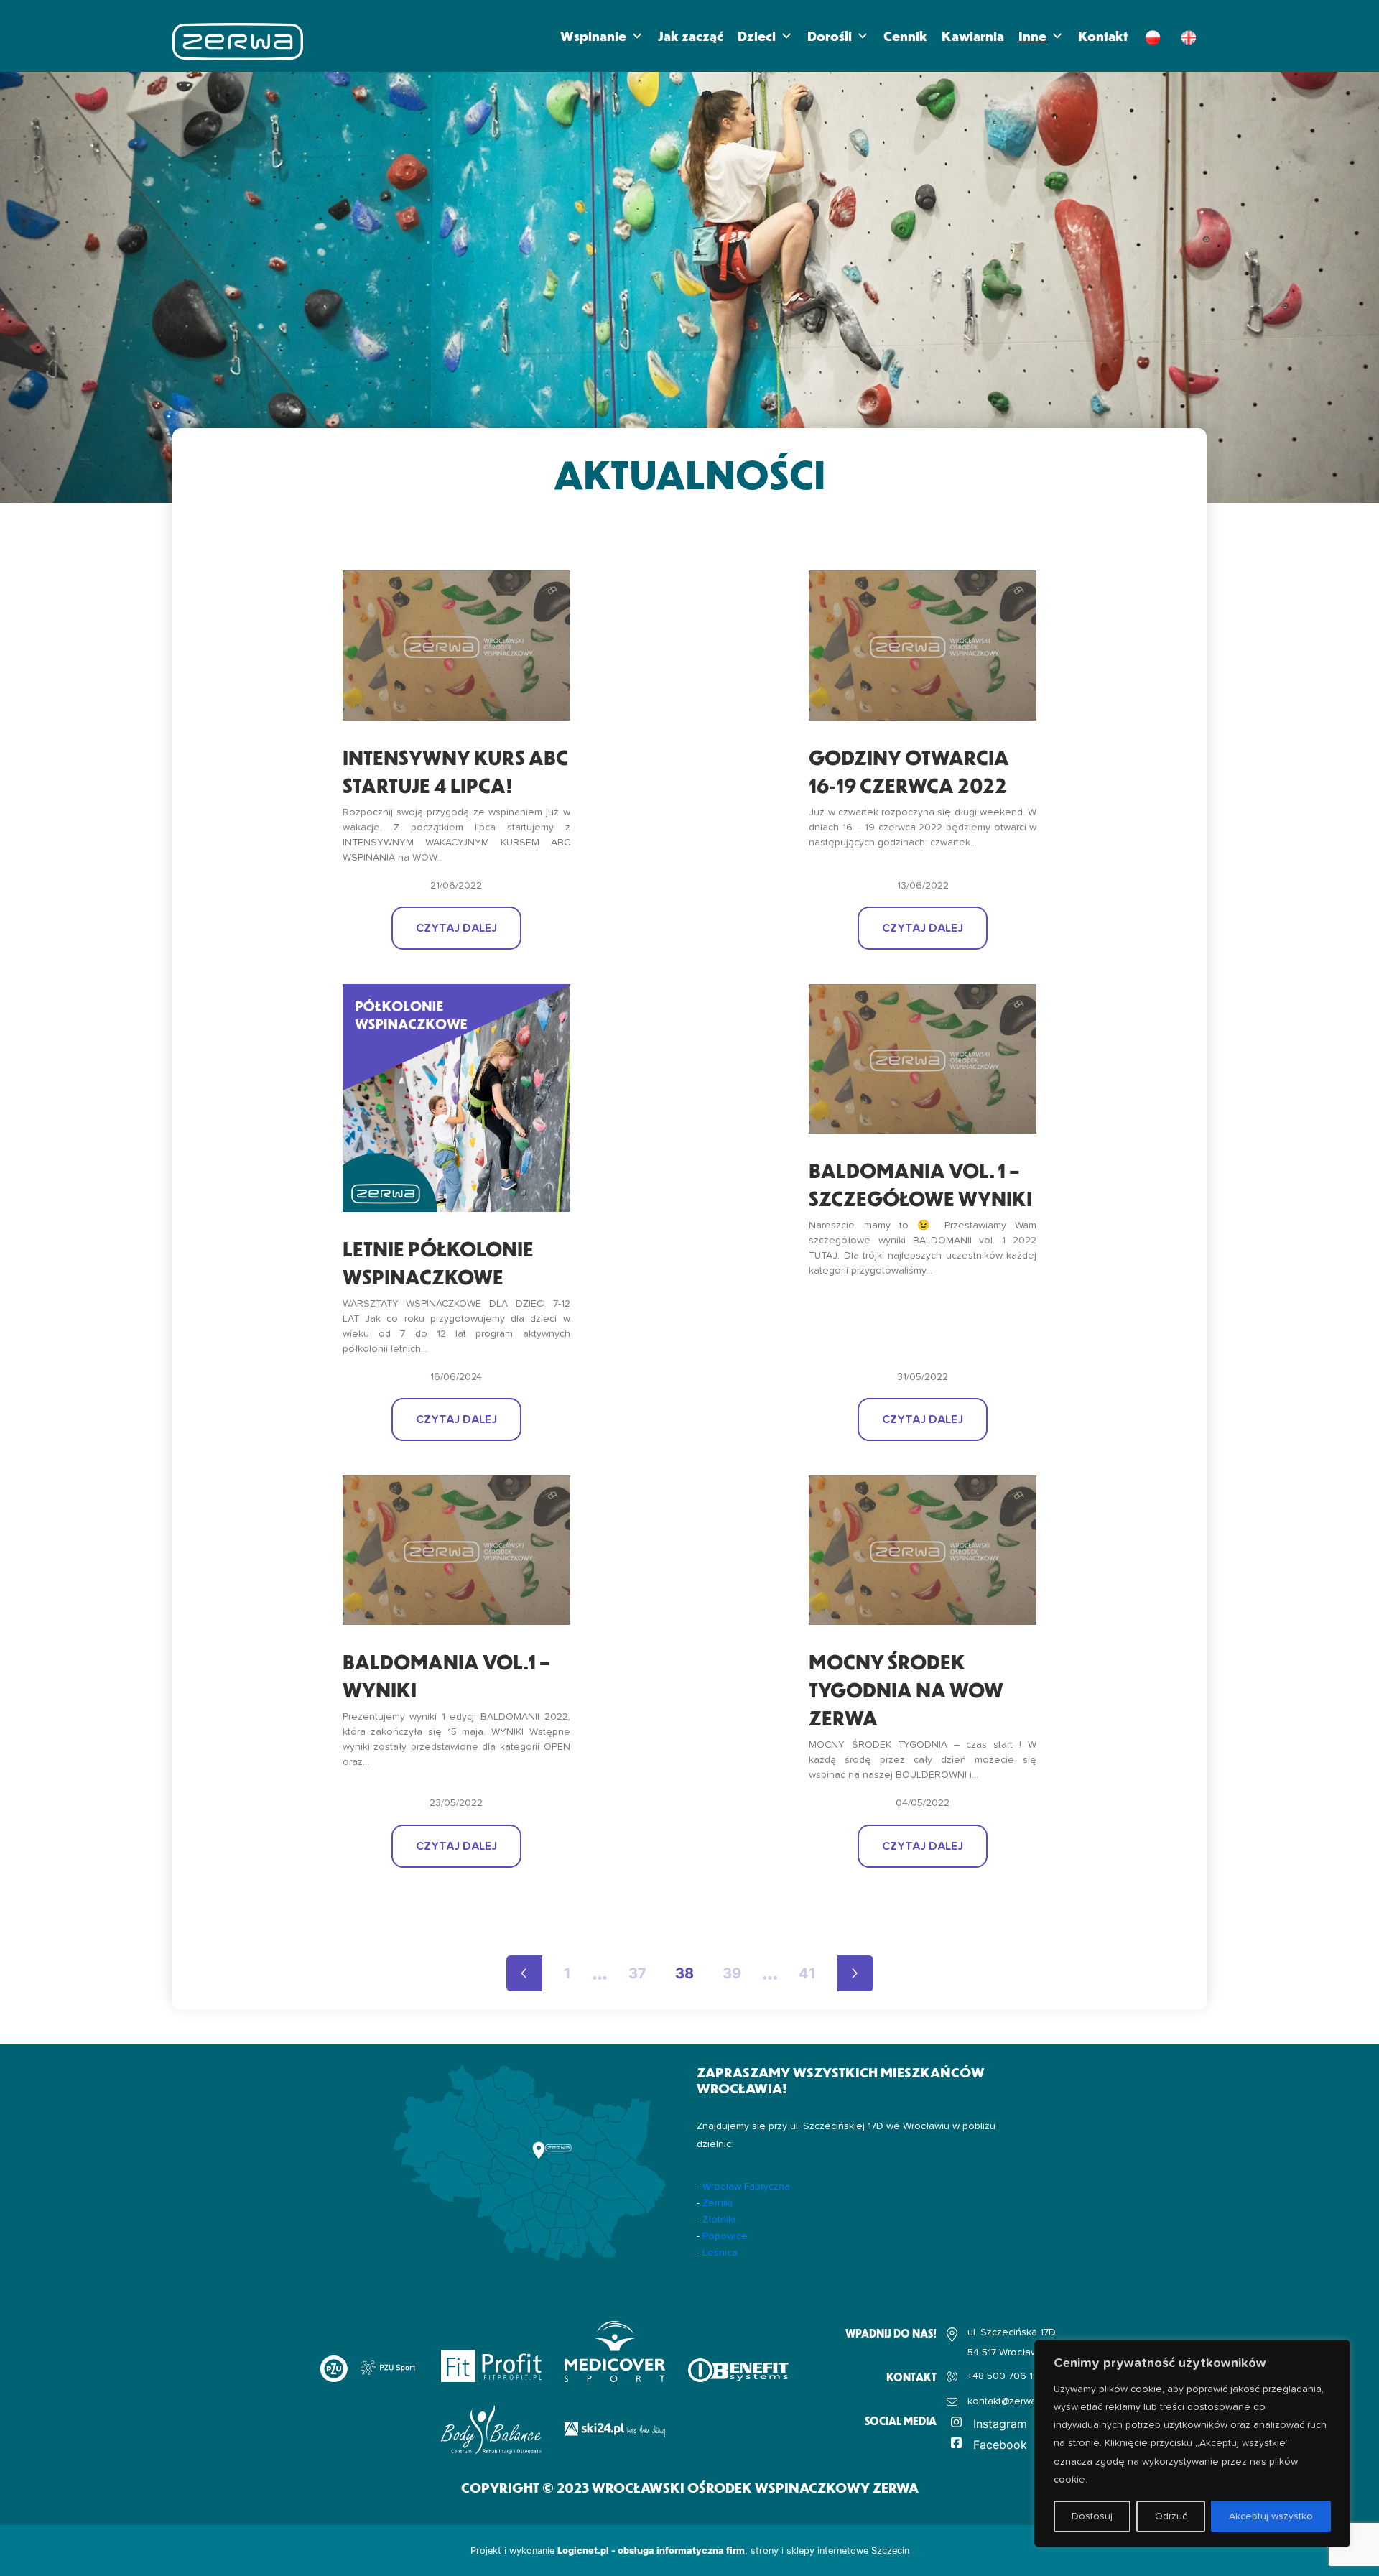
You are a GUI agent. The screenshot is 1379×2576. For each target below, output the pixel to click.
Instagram (1000, 2424)
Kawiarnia (973, 36)
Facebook (1000, 2445)
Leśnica (720, 2253)
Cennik (905, 36)
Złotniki (719, 2220)
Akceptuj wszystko (1271, 2516)
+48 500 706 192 (1006, 2376)
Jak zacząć (691, 36)
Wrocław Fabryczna (746, 2187)
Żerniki (718, 2203)
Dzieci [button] (757, 36)
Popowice (725, 2236)
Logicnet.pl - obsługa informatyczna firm (651, 2550)
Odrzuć (1171, 2516)
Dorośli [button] (830, 36)
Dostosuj (1092, 2516)
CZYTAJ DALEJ (456, 928)
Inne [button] (1032, 36)
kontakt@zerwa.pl (1007, 2401)
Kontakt (1103, 36)
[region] (1192, 2443)
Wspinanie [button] (593, 36)
